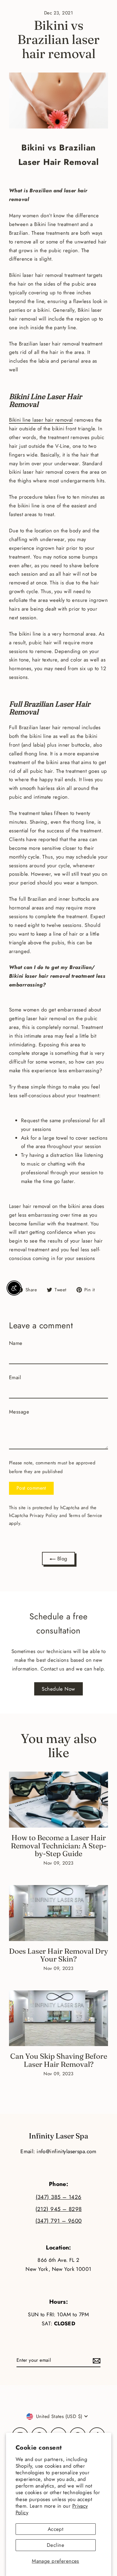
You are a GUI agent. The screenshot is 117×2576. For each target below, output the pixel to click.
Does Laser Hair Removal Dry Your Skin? (58, 1955)
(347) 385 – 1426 (59, 2197)
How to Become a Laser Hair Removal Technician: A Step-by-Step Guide (59, 1845)
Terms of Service (85, 1516)
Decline (55, 2545)
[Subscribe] (96, 2360)
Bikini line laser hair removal (41, 420)
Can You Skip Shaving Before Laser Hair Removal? (59, 2060)
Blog (61, 1559)
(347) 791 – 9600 (59, 2221)
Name (16, 1343)
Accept (56, 2529)
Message (19, 1412)
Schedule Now (58, 1689)
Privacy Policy (44, 1516)
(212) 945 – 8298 (59, 2209)
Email (15, 1377)
